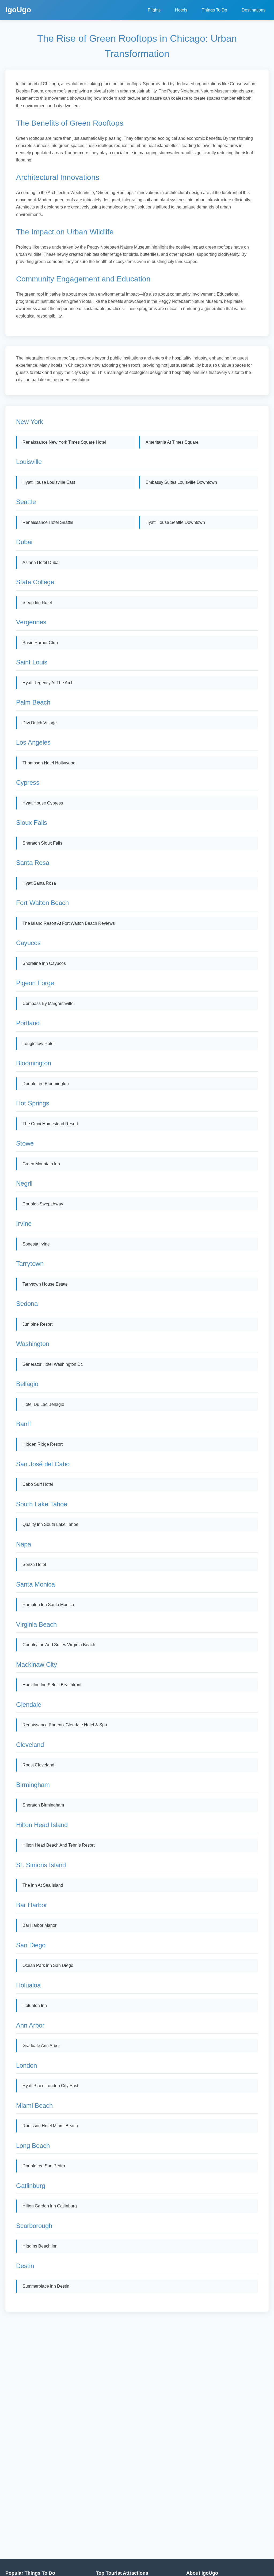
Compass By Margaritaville (48, 1003)
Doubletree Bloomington (46, 1084)
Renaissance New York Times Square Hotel (64, 442)
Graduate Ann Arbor (41, 2046)
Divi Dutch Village (40, 723)
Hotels (181, 10)
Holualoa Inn (35, 2006)
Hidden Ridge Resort (43, 1444)
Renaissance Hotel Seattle (48, 522)
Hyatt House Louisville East (49, 482)
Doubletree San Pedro (44, 2166)
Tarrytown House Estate (45, 1284)
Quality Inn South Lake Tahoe (50, 1524)
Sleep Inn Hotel (37, 603)
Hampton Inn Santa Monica (48, 1605)
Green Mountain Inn (41, 1164)
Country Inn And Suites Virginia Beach (59, 1645)
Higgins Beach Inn (40, 2246)
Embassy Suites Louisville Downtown (181, 482)
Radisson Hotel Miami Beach (50, 2126)
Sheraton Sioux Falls (42, 843)
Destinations (254, 10)
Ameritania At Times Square (172, 442)
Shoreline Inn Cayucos (44, 963)
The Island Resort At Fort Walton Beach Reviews (69, 923)
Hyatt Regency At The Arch (48, 683)
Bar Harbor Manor (39, 1925)
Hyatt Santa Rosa (39, 883)
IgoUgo (18, 10)
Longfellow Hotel (39, 1044)
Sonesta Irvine (36, 1244)
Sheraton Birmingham (43, 1805)
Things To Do (214, 10)
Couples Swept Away (43, 1204)
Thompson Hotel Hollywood (49, 763)
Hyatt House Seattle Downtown (175, 522)
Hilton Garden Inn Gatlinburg (50, 2206)
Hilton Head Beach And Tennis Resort (58, 1845)
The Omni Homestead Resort (50, 1124)
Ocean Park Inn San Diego (48, 1965)
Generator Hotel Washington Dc (53, 1364)
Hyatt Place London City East (50, 2086)
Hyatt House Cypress (43, 803)
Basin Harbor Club (40, 643)
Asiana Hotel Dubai (41, 562)
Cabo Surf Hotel (38, 1484)
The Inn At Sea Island (43, 1885)
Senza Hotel (34, 1564)
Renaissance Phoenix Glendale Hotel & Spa (65, 1725)
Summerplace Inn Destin (46, 2286)
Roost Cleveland (38, 1765)
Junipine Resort (37, 1324)
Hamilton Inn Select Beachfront (52, 1685)
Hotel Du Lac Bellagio (43, 1404)
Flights (154, 10)
